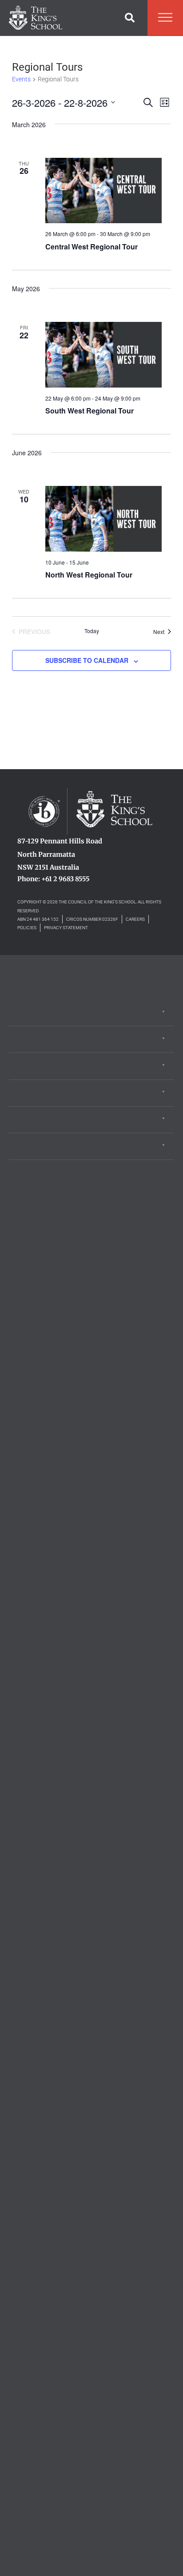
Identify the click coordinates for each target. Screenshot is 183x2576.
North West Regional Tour (89, 575)
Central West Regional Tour (91, 247)
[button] (130, 18)
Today (92, 631)
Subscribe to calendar (87, 660)
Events (21, 79)
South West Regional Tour (90, 411)
